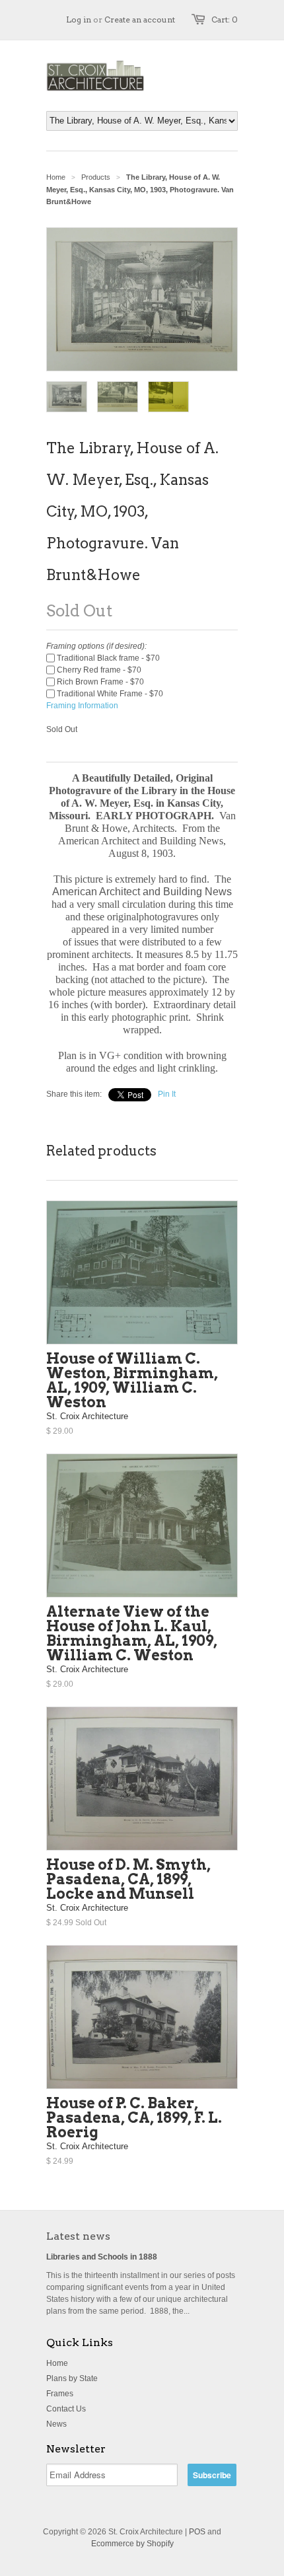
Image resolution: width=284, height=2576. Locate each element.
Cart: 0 (225, 19)
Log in (79, 19)
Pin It (167, 1094)
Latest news (78, 2236)
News (56, 2424)
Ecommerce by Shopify (132, 2544)
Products (96, 177)
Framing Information (82, 706)
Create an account (140, 19)
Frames (60, 2394)
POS (197, 2532)
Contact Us (66, 2409)
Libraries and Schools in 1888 (102, 2257)
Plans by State (72, 2378)
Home (57, 2363)
